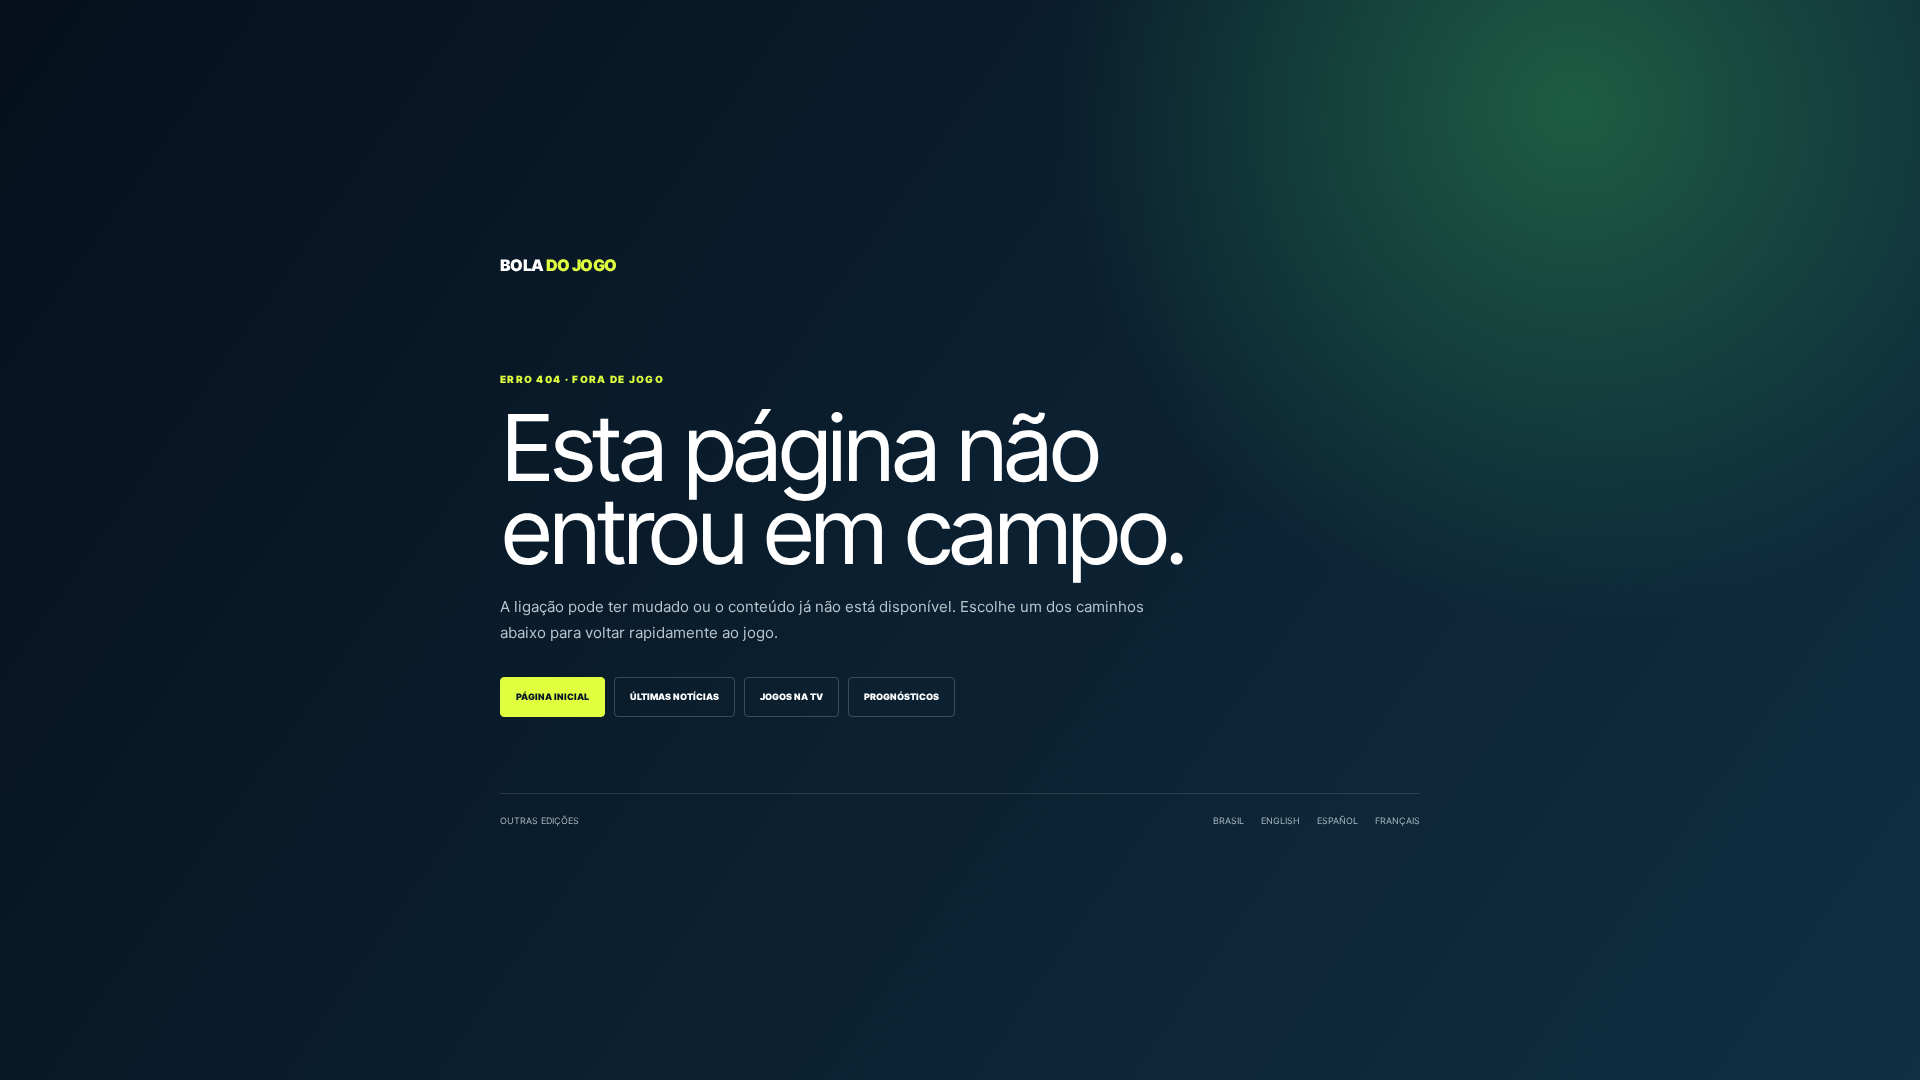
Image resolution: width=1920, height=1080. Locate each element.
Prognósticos (901, 696)
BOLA (558, 265)
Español (1337, 820)
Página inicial (552, 696)
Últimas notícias (674, 696)
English (1280, 820)
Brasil (1228, 820)
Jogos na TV (791, 696)
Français (1397, 820)
